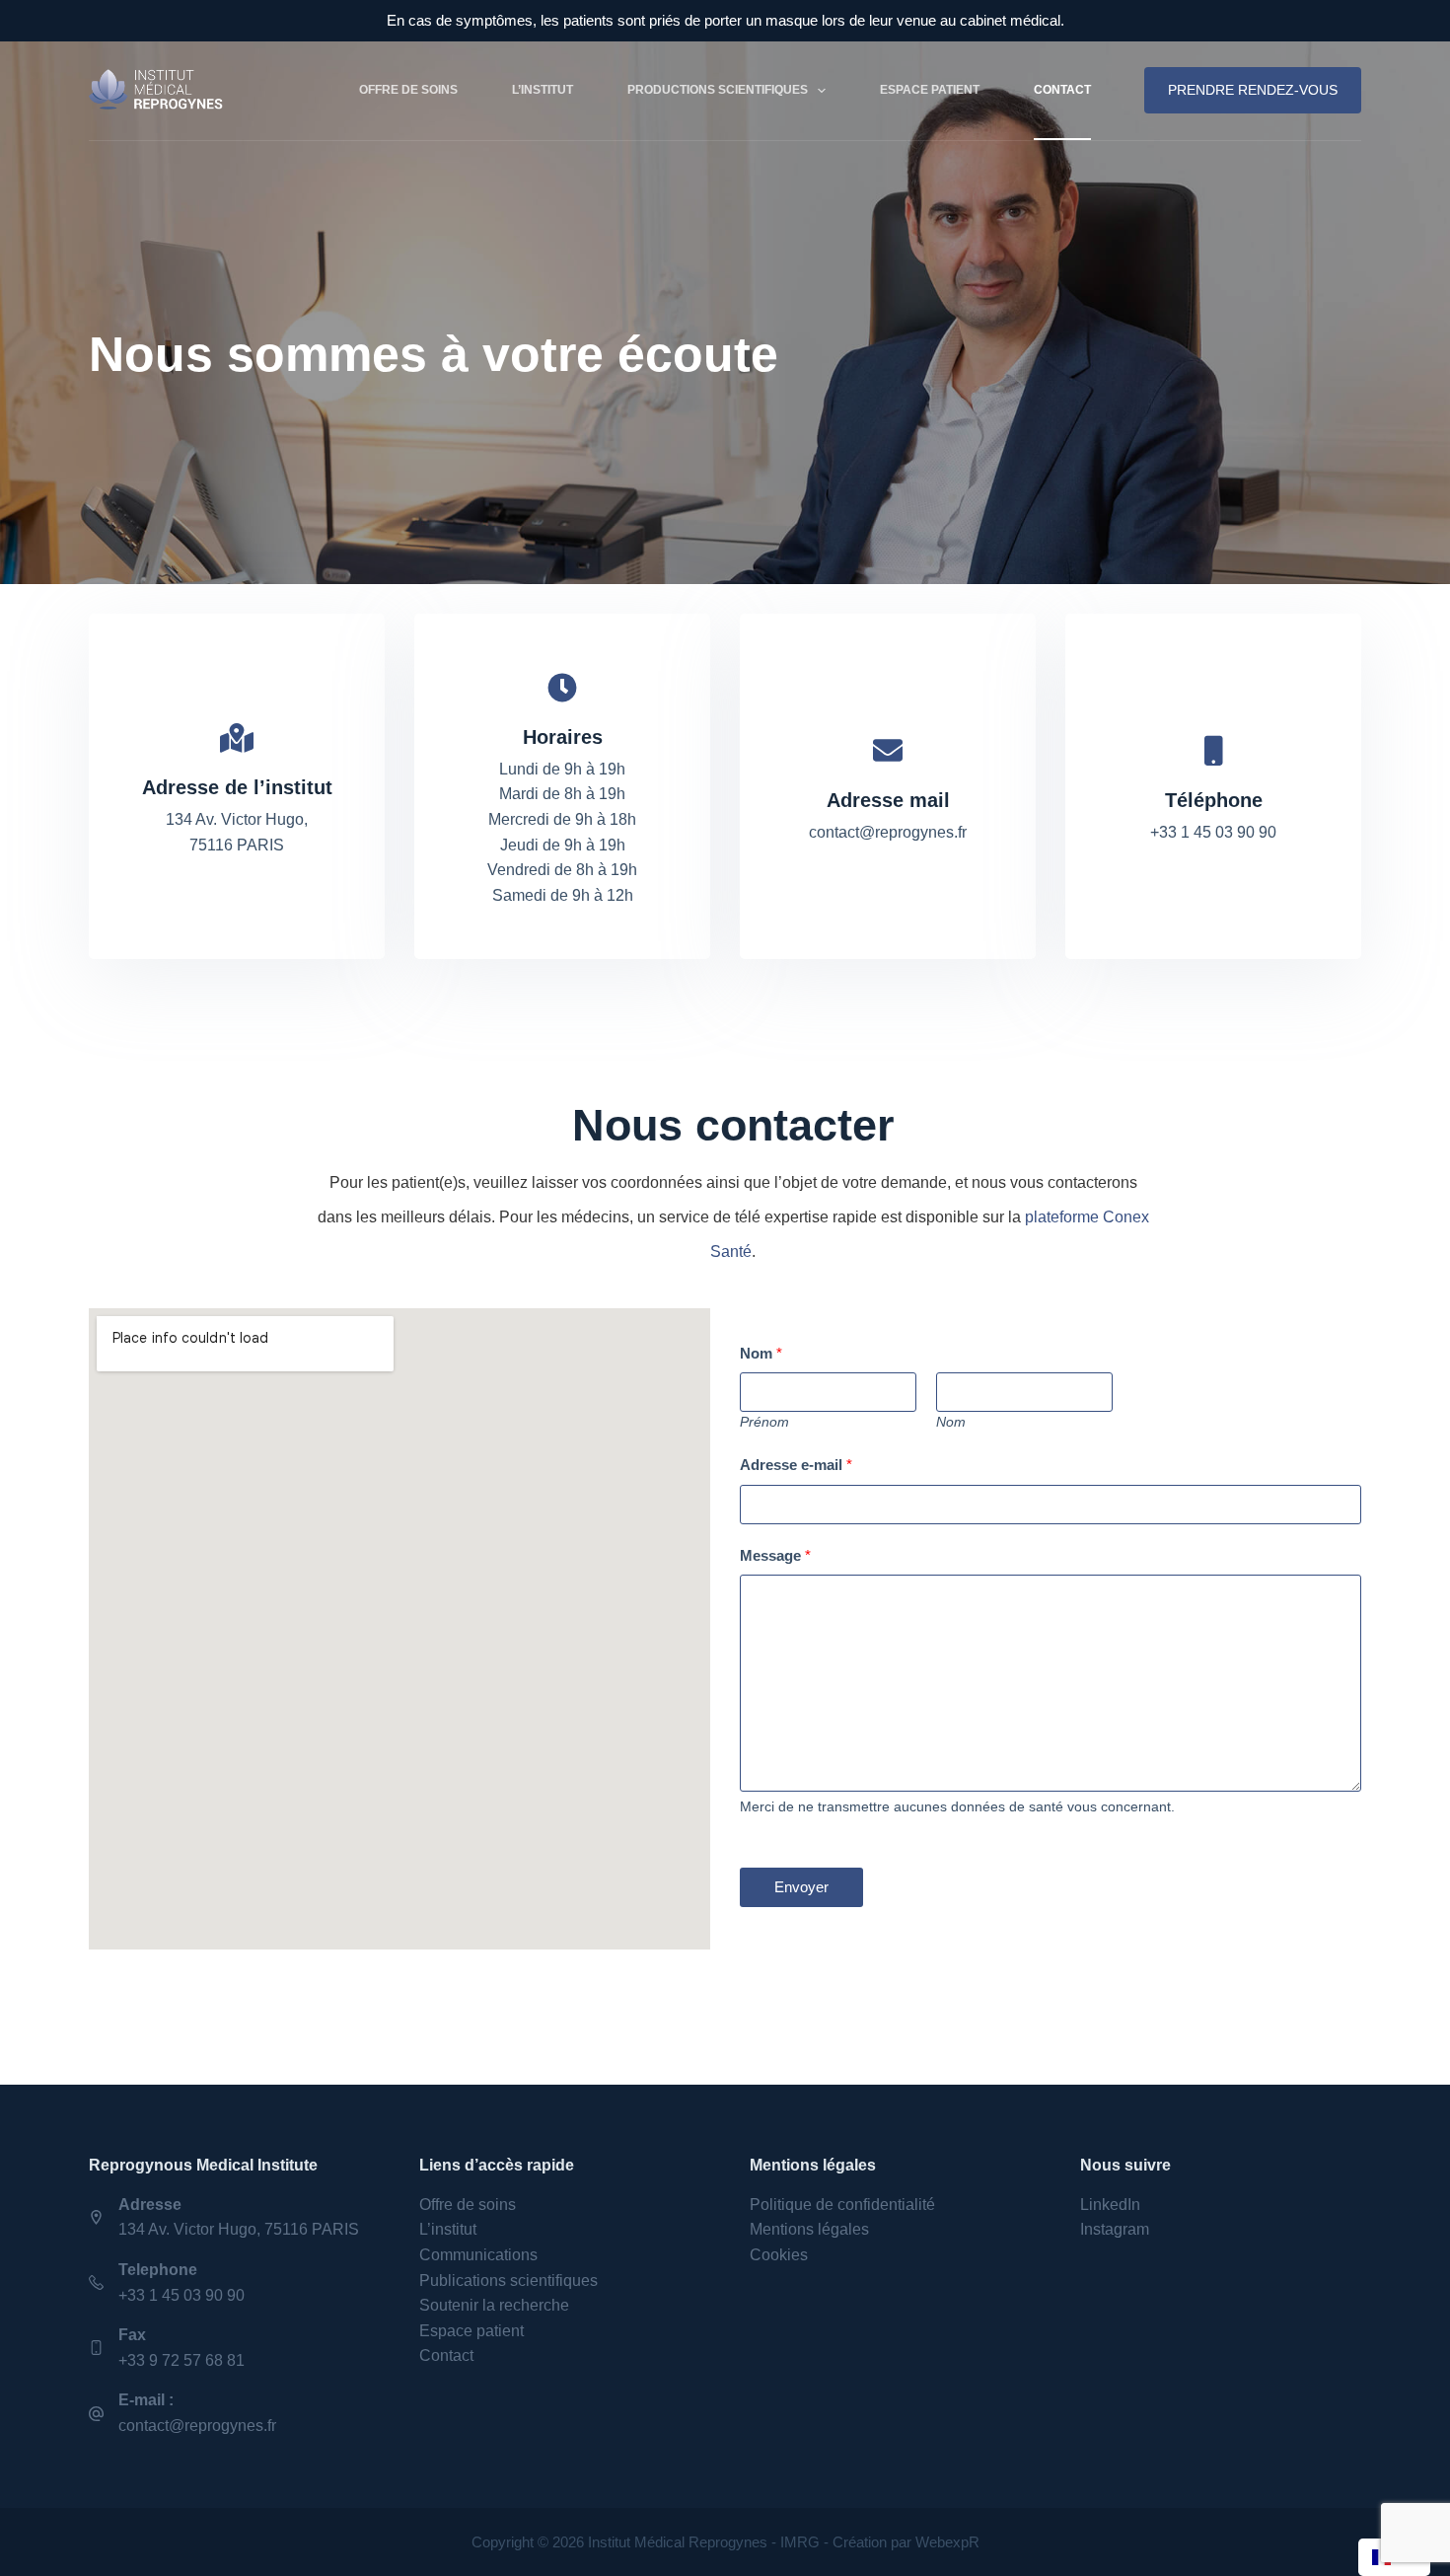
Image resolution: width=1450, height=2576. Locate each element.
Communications (478, 2255)
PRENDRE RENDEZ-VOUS (1253, 90)
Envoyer (801, 1887)
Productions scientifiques (718, 90)
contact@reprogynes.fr (197, 2426)
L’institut (543, 90)
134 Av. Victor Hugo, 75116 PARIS (239, 2229)
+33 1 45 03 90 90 (181, 2295)
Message (775, 1555)
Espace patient (471, 2331)
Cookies (779, 2255)
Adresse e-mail (796, 1465)
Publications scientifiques (508, 2281)
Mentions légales (809, 2229)
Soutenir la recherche (494, 2305)
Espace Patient (930, 90)
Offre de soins (408, 90)
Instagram (1115, 2229)
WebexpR (947, 2542)
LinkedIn (1110, 2205)
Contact (1062, 90)
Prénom (764, 1422)
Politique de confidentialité (842, 2205)
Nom (761, 1353)
